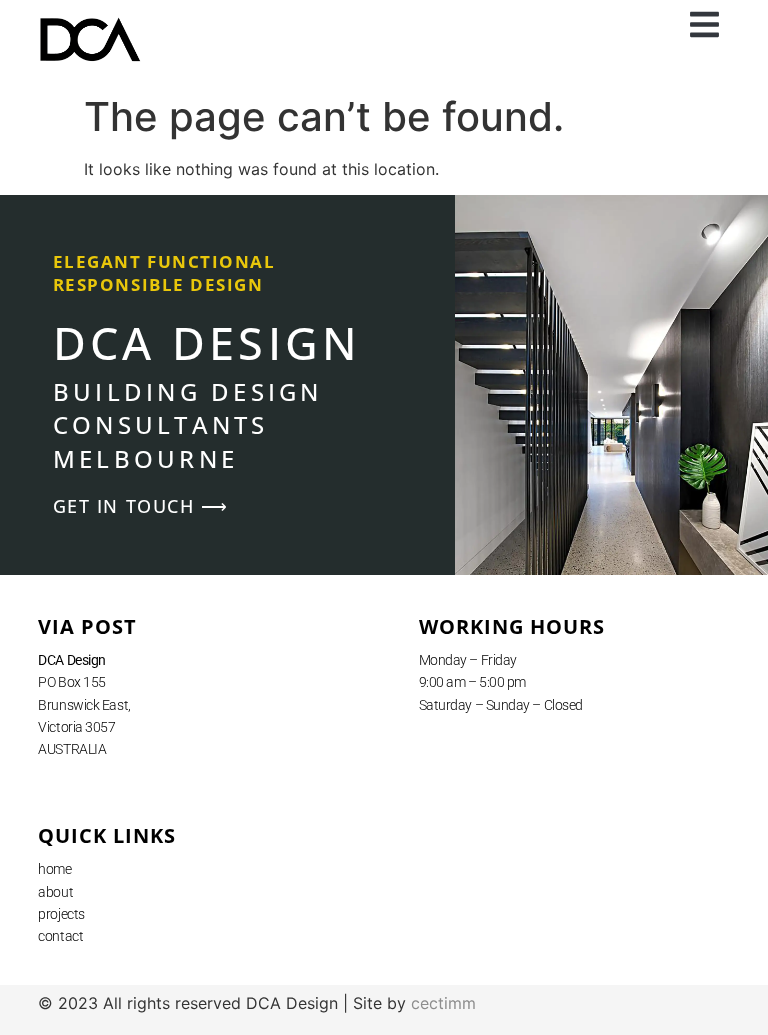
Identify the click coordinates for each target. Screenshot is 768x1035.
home (54, 869)
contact (60, 936)
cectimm (443, 1003)
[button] (705, 25)
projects (61, 914)
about (55, 892)
